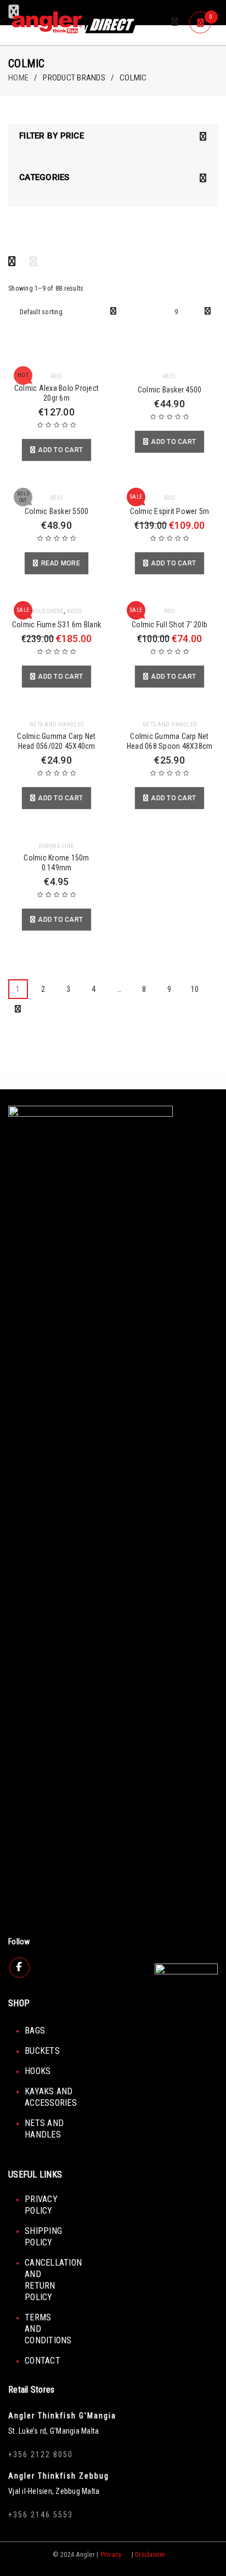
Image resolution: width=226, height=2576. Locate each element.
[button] (56, 450)
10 (195, 989)
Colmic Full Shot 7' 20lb (169, 625)
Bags (35, 2031)
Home (18, 78)
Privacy (111, 2554)
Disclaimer (150, 2554)
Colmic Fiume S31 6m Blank (56, 625)
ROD (57, 376)
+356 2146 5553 (41, 2515)
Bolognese (48, 611)
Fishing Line (56, 846)
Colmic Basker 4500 (170, 390)
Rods (74, 611)
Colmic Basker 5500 (57, 511)
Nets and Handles (56, 724)
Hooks (38, 2071)
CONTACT (43, 2361)
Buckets (42, 2051)
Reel (169, 376)
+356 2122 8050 (41, 2454)
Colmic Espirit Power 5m (170, 511)
